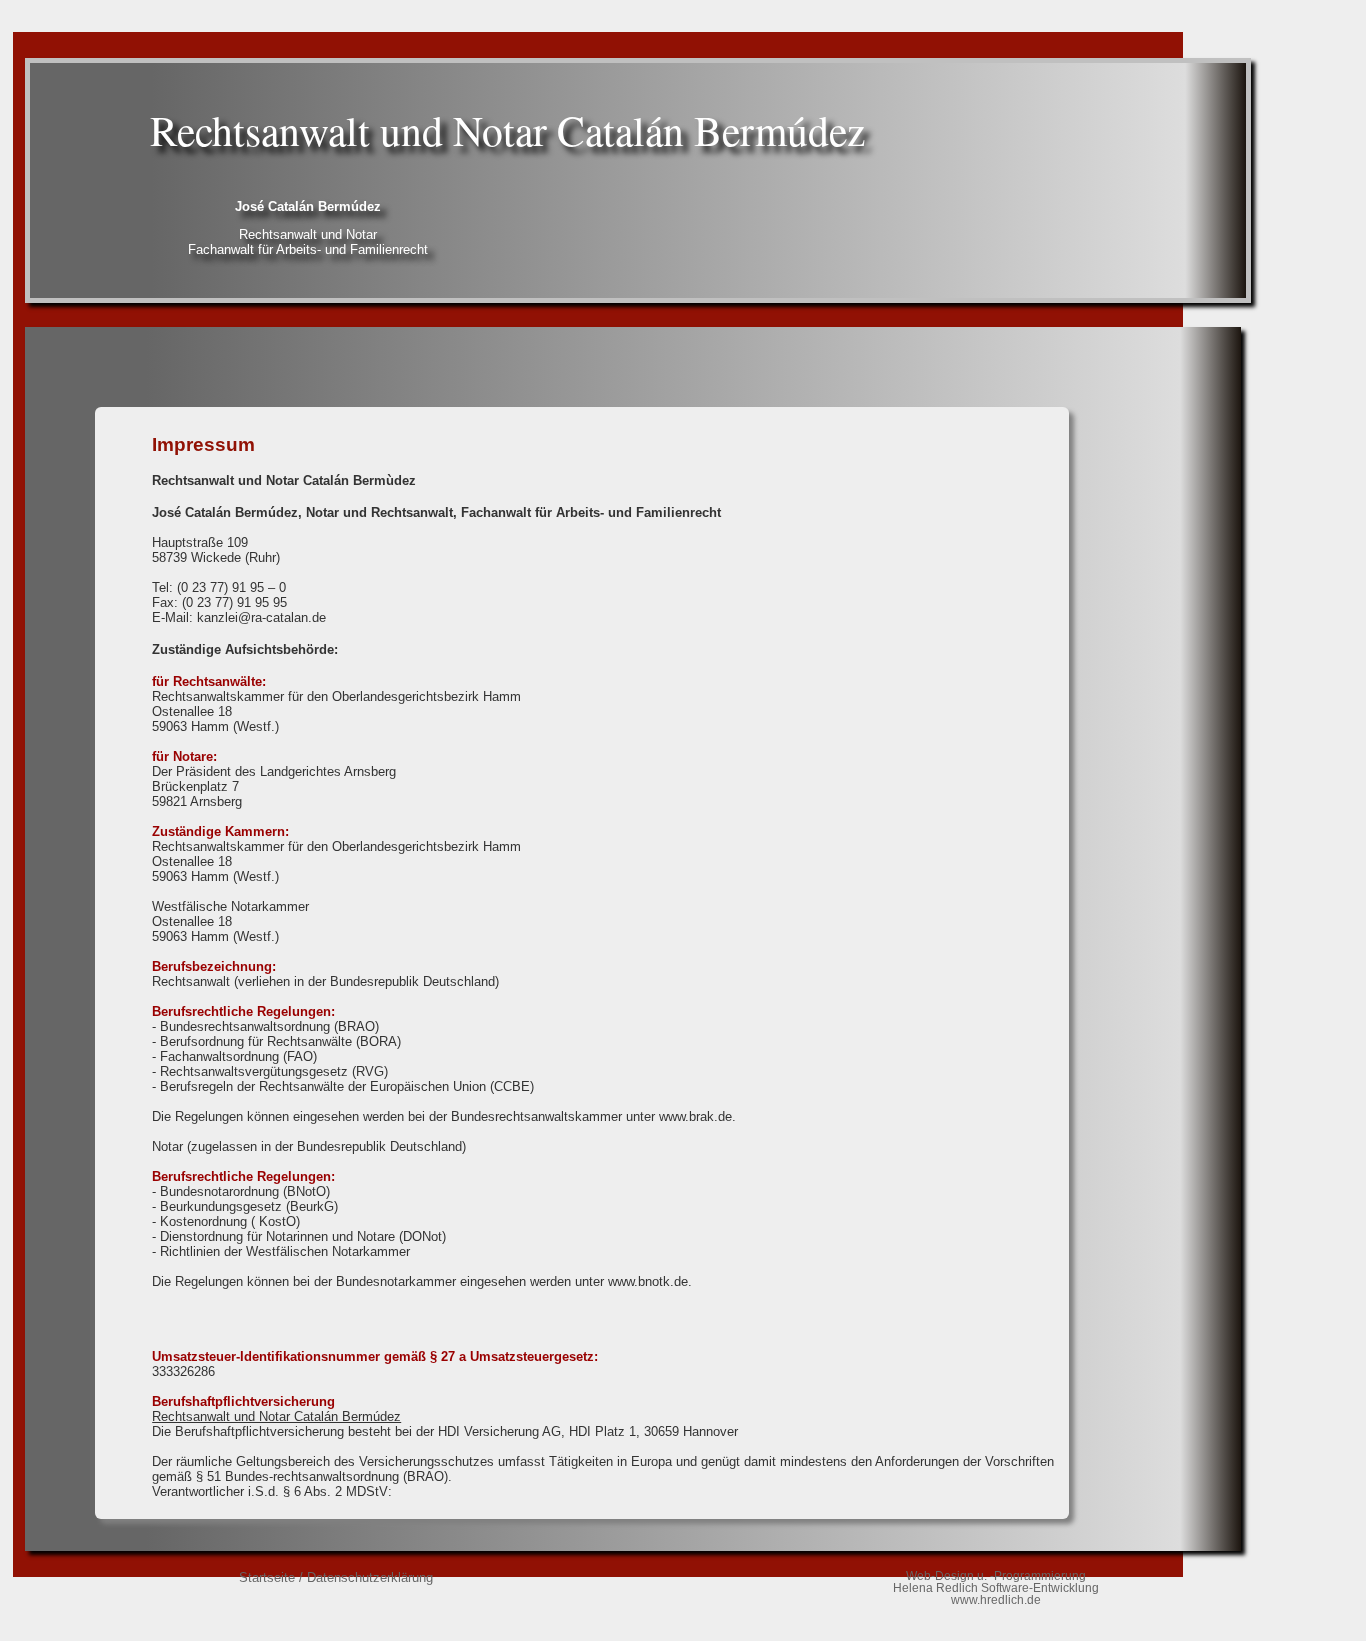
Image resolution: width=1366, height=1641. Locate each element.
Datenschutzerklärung (370, 1577)
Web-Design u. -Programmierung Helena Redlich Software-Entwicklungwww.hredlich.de (996, 1588)
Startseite (267, 1577)
